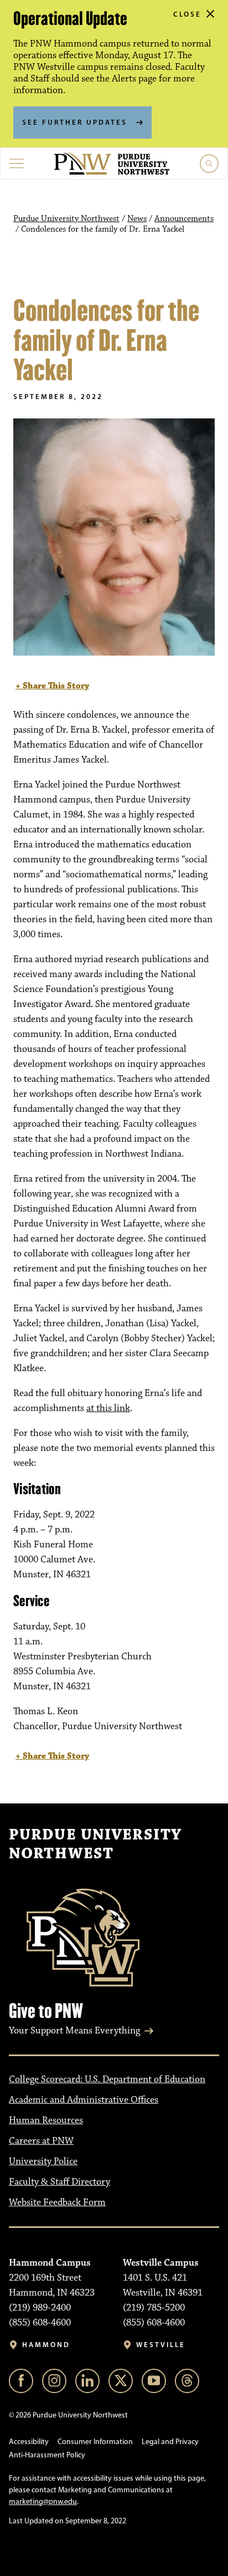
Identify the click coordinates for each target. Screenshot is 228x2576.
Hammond (46, 2345)
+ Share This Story (52, 686)
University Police (43, 2161)
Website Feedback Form (57, 2202)
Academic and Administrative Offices (84, 2100)
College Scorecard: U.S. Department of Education (107, 2079)
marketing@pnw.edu (43, 2501)
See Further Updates (75, 122)
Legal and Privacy (170, 2442)
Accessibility (29, 2442)
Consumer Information (95, 2442)
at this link (108, 1408)
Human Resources (46, 2120)
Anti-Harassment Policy (47, 2455)
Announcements (184, 219)
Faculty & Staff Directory (59, 2182)
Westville (161, 2345)
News (137, 219)
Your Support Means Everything (74, 2031)
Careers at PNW (41, 2141)
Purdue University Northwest (66, 219)
